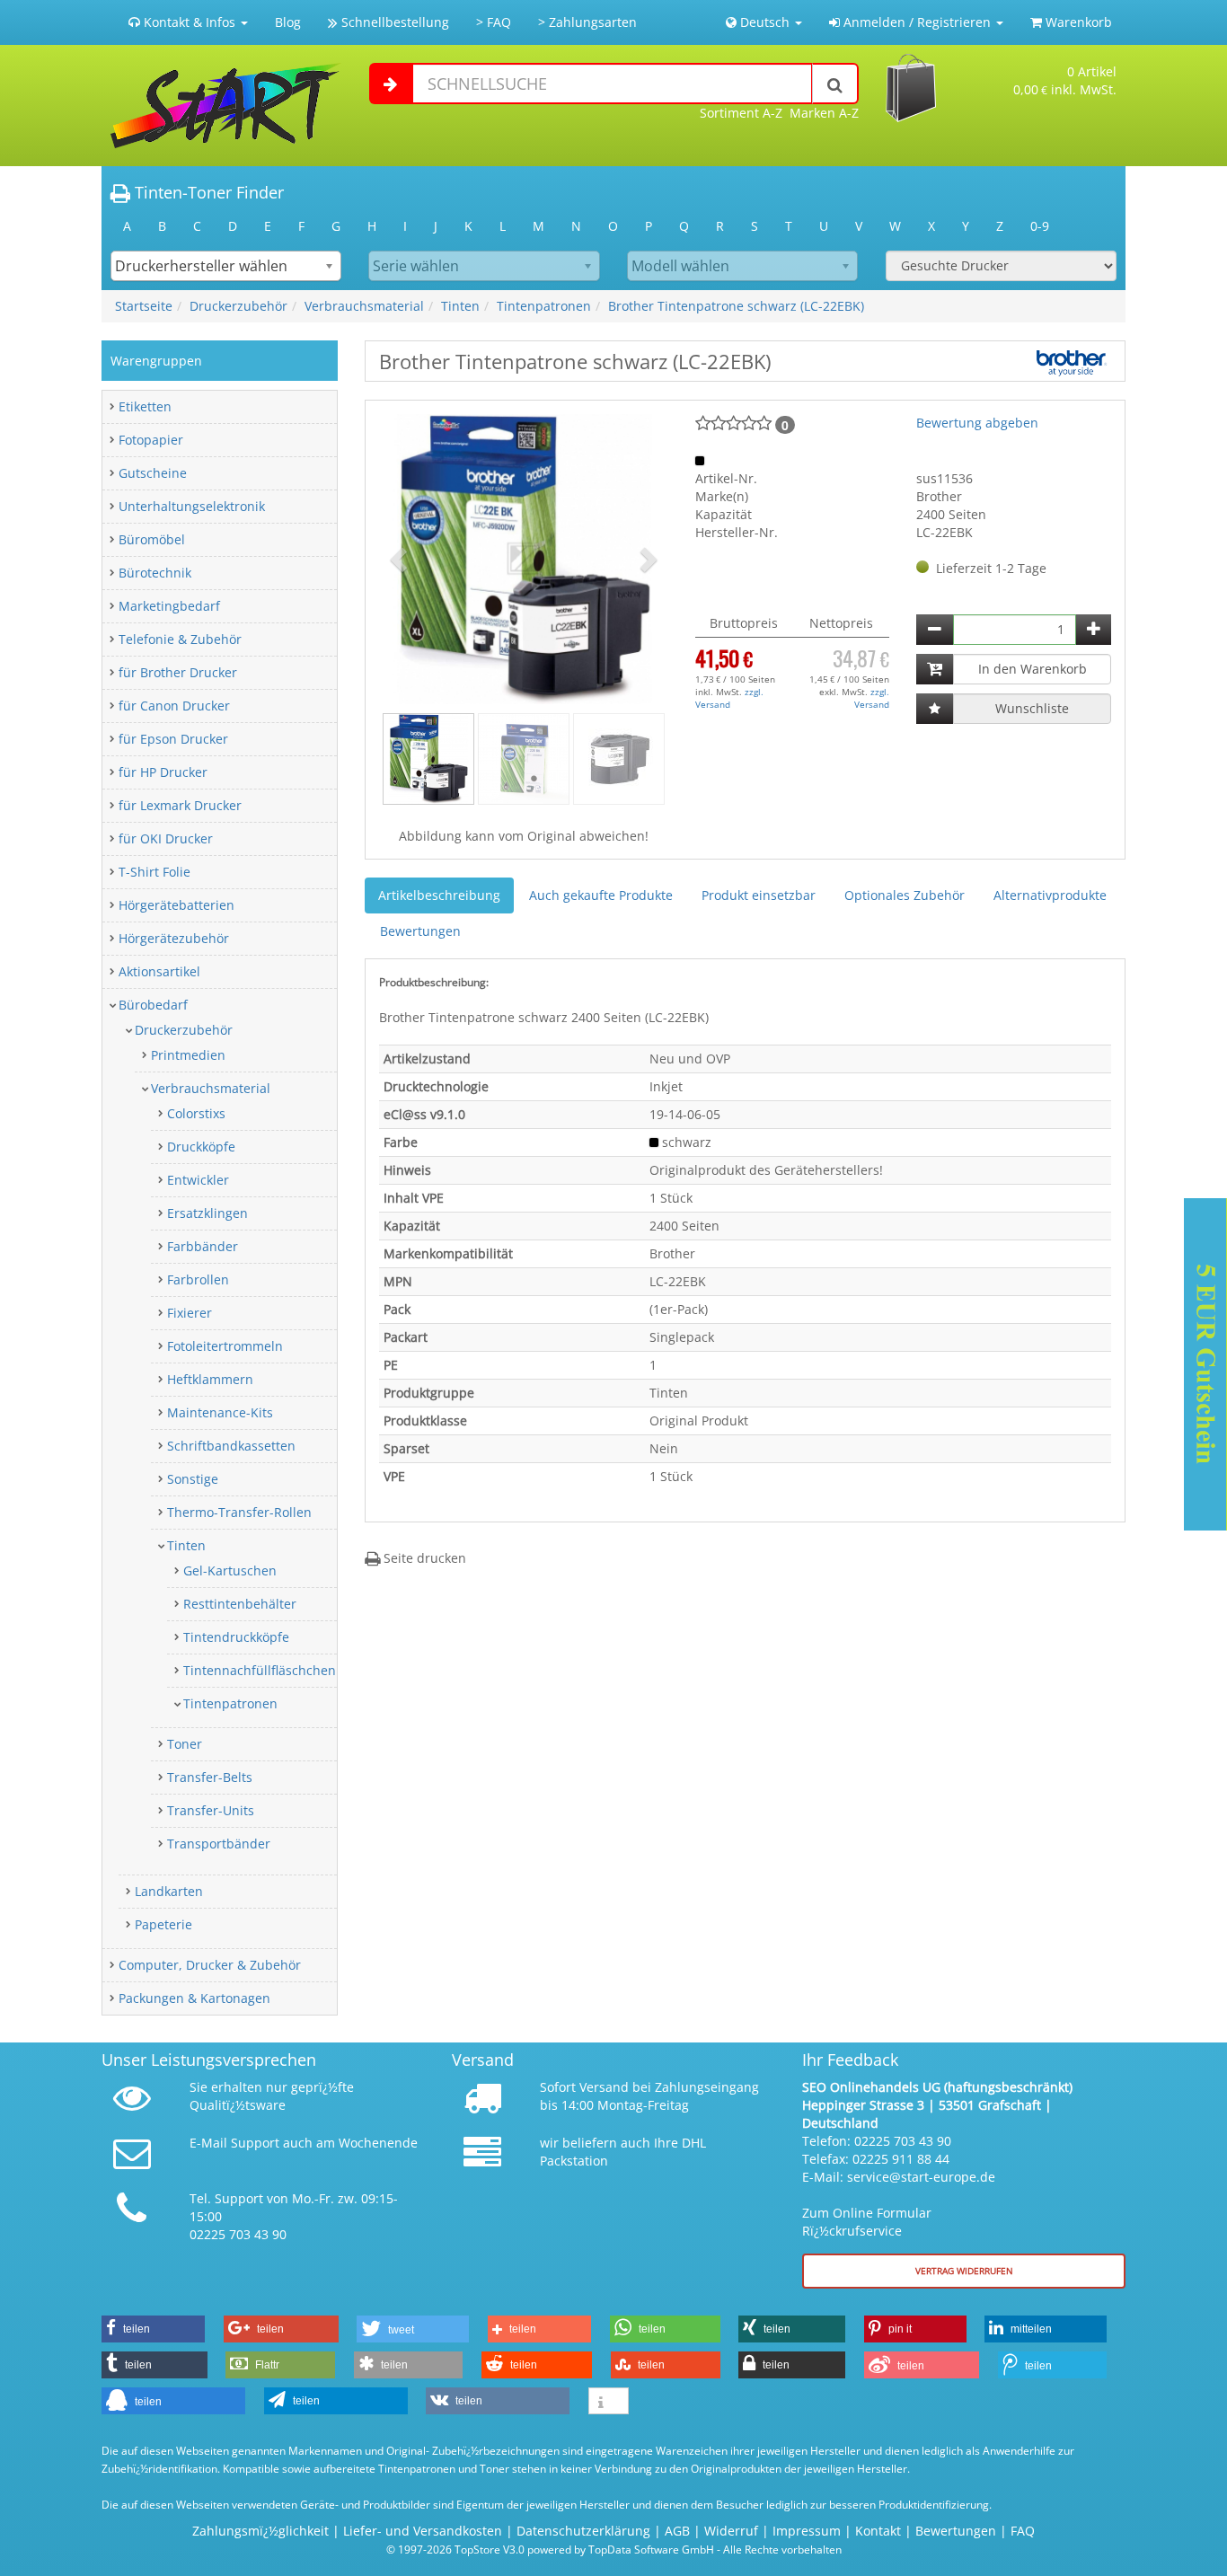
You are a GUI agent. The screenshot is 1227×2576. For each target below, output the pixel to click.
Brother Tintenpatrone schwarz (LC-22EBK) (736, 306)
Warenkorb (1077, 22)
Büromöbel (152, 539)
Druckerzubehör (238, 306)
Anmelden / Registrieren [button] (917, 22)
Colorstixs (196, 1113)
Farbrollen (198, 1279)
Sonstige (193, 1479)
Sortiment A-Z (741, 113)
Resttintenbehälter (240, 1604)
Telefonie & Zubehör (180, 639)
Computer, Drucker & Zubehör (210, 1965)
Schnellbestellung (393, 22)
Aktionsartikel (159, 971)
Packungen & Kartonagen (194, 1998)
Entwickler (198, 1180)
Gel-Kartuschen (230, 1570)
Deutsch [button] (765, 22)
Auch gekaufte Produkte (601, 895)
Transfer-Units (211, 1810)
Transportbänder (219, 1844)
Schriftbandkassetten (231, 1446)
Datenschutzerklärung (583, 2531)
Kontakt (878, 2531)
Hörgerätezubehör (174, 938)
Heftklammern (210, 1379)
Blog (288, 22)
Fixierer (190, 1313)
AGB (677, 2531)
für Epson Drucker (173, 739)
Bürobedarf (153, 1005)
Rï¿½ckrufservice (852, 2231)
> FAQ (494, 22)
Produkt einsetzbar (759, 895)
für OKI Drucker (166, 838)
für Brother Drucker (178, 672)
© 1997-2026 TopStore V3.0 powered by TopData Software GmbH (550, 2549)
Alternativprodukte (1050, 895)
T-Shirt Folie (154, 872)
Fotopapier (151, 440)
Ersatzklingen (207, 1213)
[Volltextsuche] (835, 84)
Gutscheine (153, 473)
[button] (401, 559)
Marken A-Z (824, 113)
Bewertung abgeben (977, 423)
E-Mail (208, 2143)
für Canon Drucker (174, 706)
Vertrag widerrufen (964, 2271)
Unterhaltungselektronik (192, 506)
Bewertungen (420, 931)
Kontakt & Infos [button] (190, 22)
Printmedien (188, 1055)
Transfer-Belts (210, 1777)
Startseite (144, 306)
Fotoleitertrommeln (225, 1346)
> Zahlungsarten (587, 22)
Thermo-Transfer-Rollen (239, 1512)
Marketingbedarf (169, 606)
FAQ (1023, 2531)
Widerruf (731, 2531)
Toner (185, 1744)
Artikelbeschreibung (439, 895)
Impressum (807, 2531)
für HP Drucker (163, 772)
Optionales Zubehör (905, 895)
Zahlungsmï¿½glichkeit (260, 2531)
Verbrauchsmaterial (364, 306)
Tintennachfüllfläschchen (260, 1670)
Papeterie (163, 1924)
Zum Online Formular (867, 2213)
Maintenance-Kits (220, 1412)
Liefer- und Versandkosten (423, 2531)
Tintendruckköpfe (236, 1637)
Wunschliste (1032, 708)
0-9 (1040, 226)
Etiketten (145, 406)
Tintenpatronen (544, 306)
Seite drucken (423, 1558)
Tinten (460, 306)
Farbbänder (203, 1246)
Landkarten (169, 1891)
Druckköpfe (201, 1147)
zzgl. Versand (729, 698)
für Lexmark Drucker (180, 805)
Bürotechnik (155, 573)
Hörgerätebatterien (177, 905)
